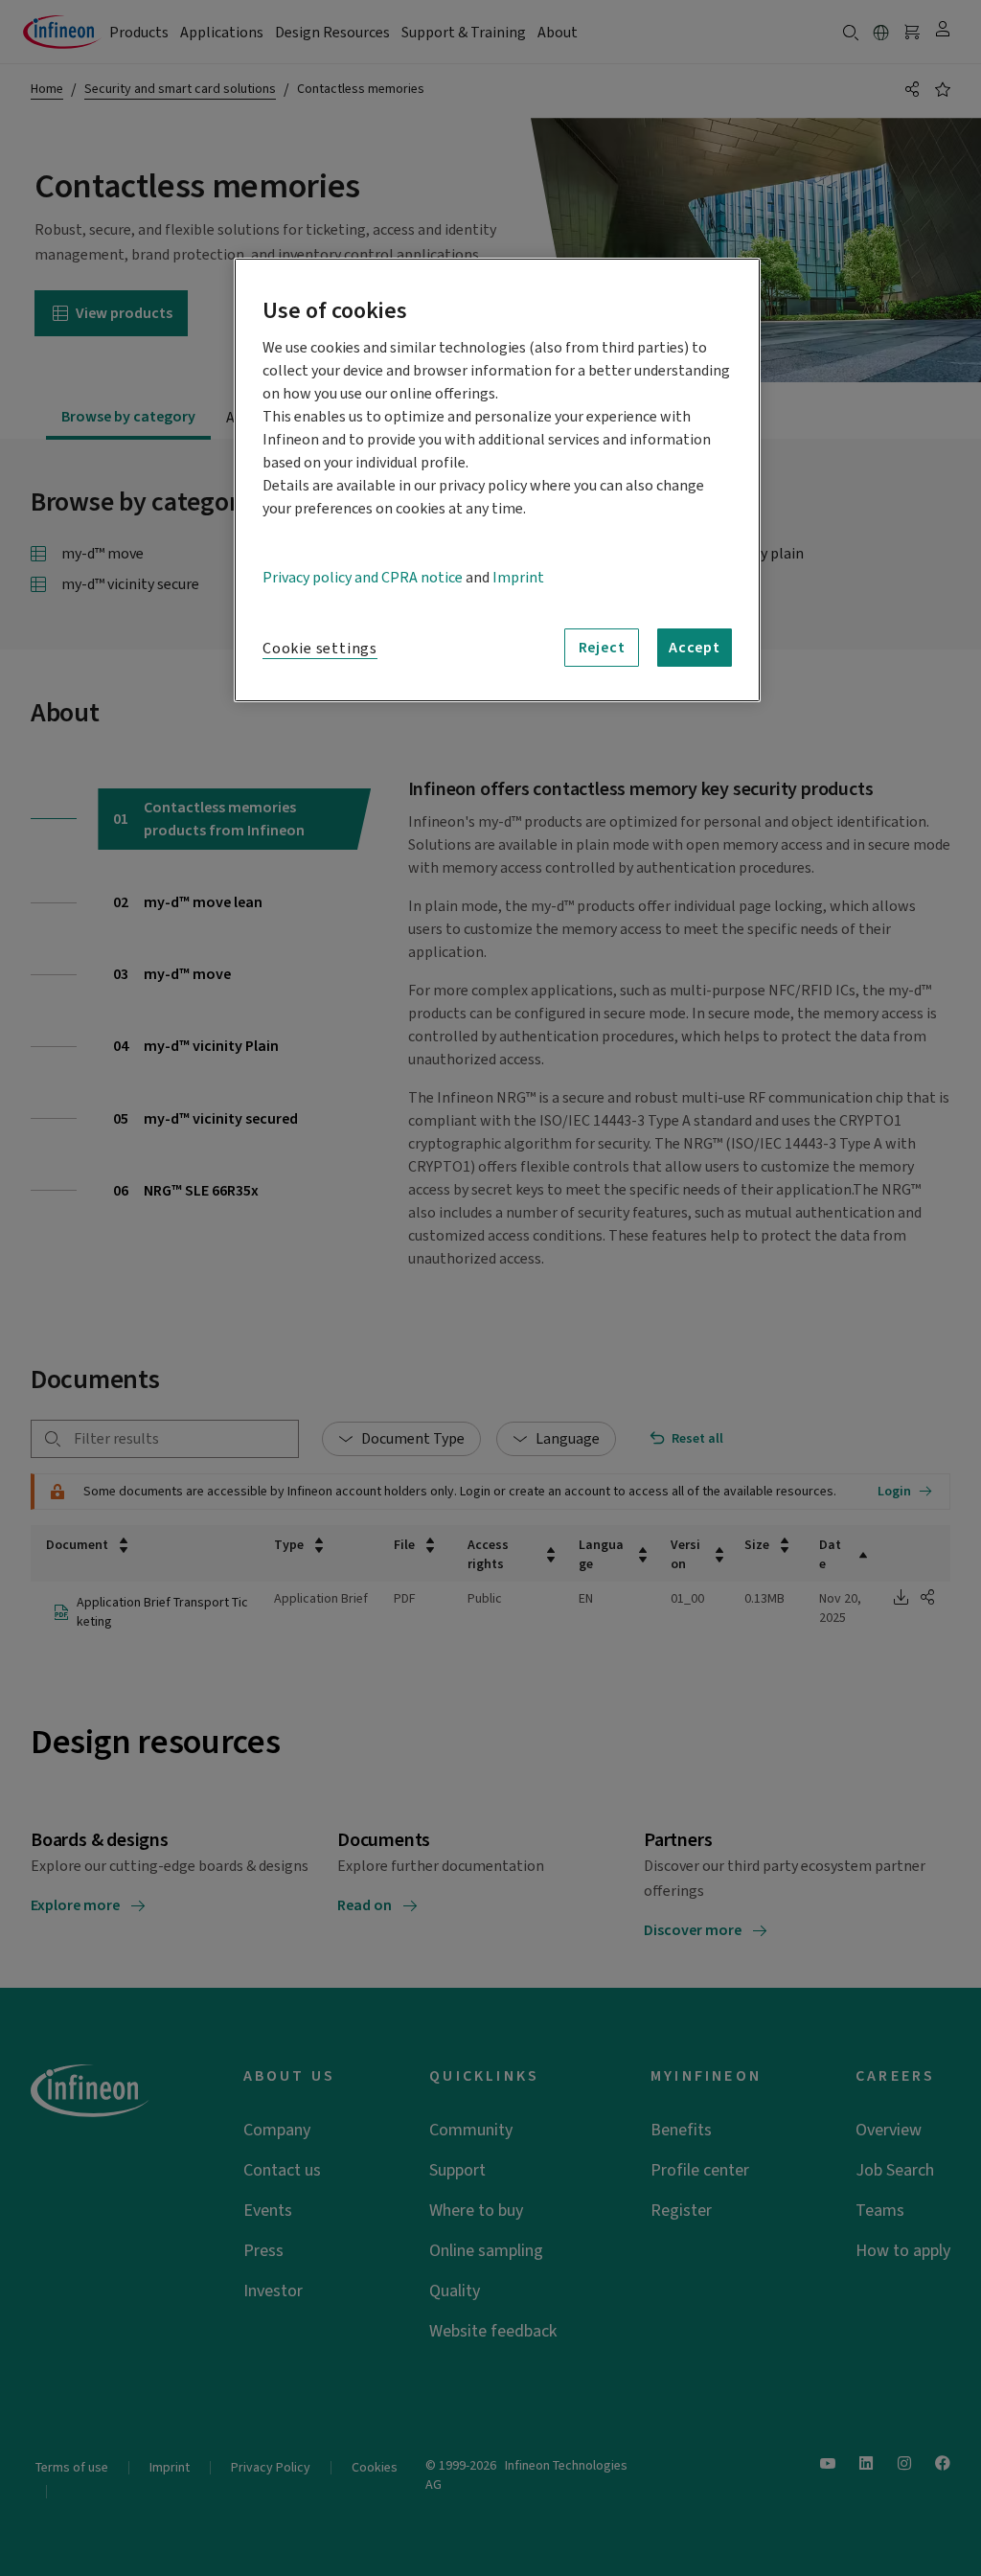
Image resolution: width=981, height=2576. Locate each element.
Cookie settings (320, 649)
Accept (695, 648)
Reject (602, 648)
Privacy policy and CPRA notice (363, 578)
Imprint (518, 578)
